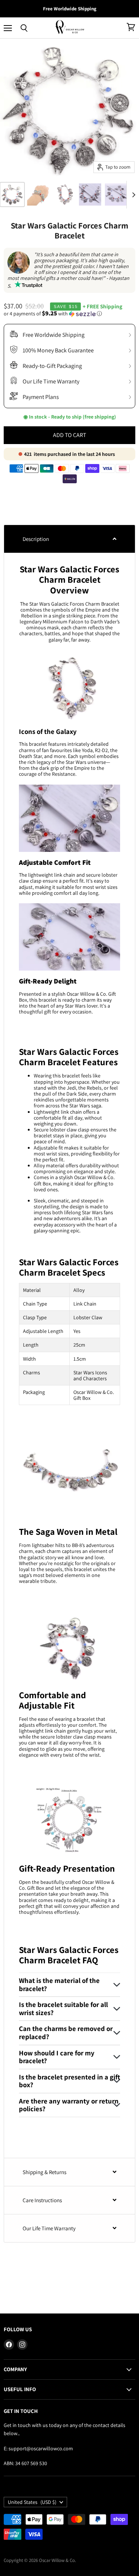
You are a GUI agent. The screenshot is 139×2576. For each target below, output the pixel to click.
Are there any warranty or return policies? (69, 2105)
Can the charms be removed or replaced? (66, 2032)
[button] (69, 314)
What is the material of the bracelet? (59, 1984)
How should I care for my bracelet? (57, 2057)
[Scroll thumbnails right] (132, 195)
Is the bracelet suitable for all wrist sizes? (63, 2008)
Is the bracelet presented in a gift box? (69, 2081)
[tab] (69, 539)
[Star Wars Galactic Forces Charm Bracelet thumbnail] (12, 194)
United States (32, 2502)
